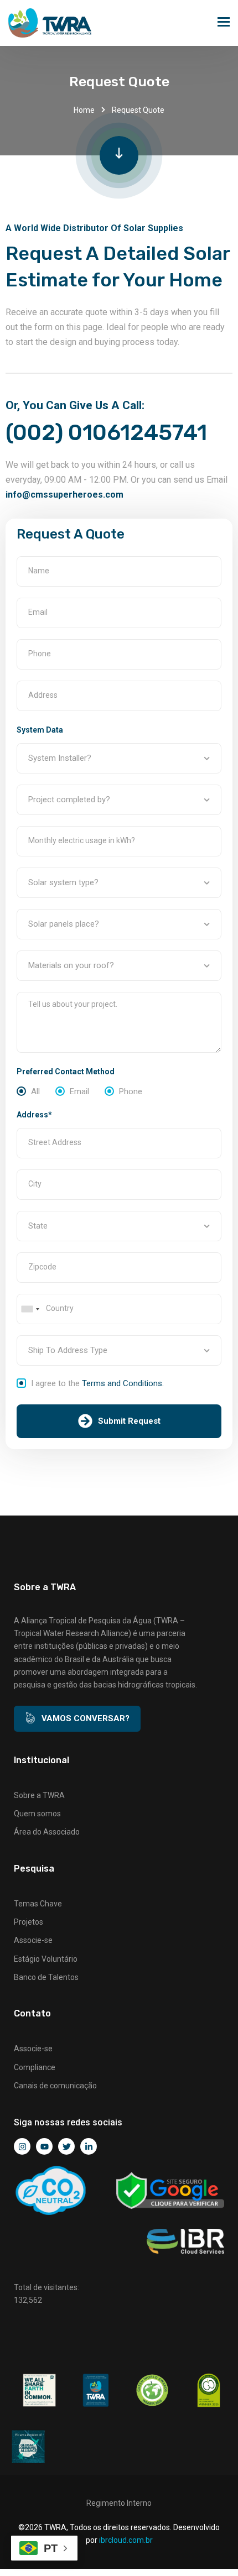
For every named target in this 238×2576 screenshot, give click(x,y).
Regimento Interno (119, 2503)
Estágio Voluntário (46, 1959)
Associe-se (33, 1940)
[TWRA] (50, 23)
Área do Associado (47, 1832)
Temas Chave (38, 1904)
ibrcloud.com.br (126, 2540)
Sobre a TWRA (39, 1795)
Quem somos (37, 1814)
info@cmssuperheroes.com (64, 495)
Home (84, 110)
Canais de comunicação (55, 2086)
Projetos (29, 1922)
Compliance (35, 2067)
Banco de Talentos (46, 1977)
